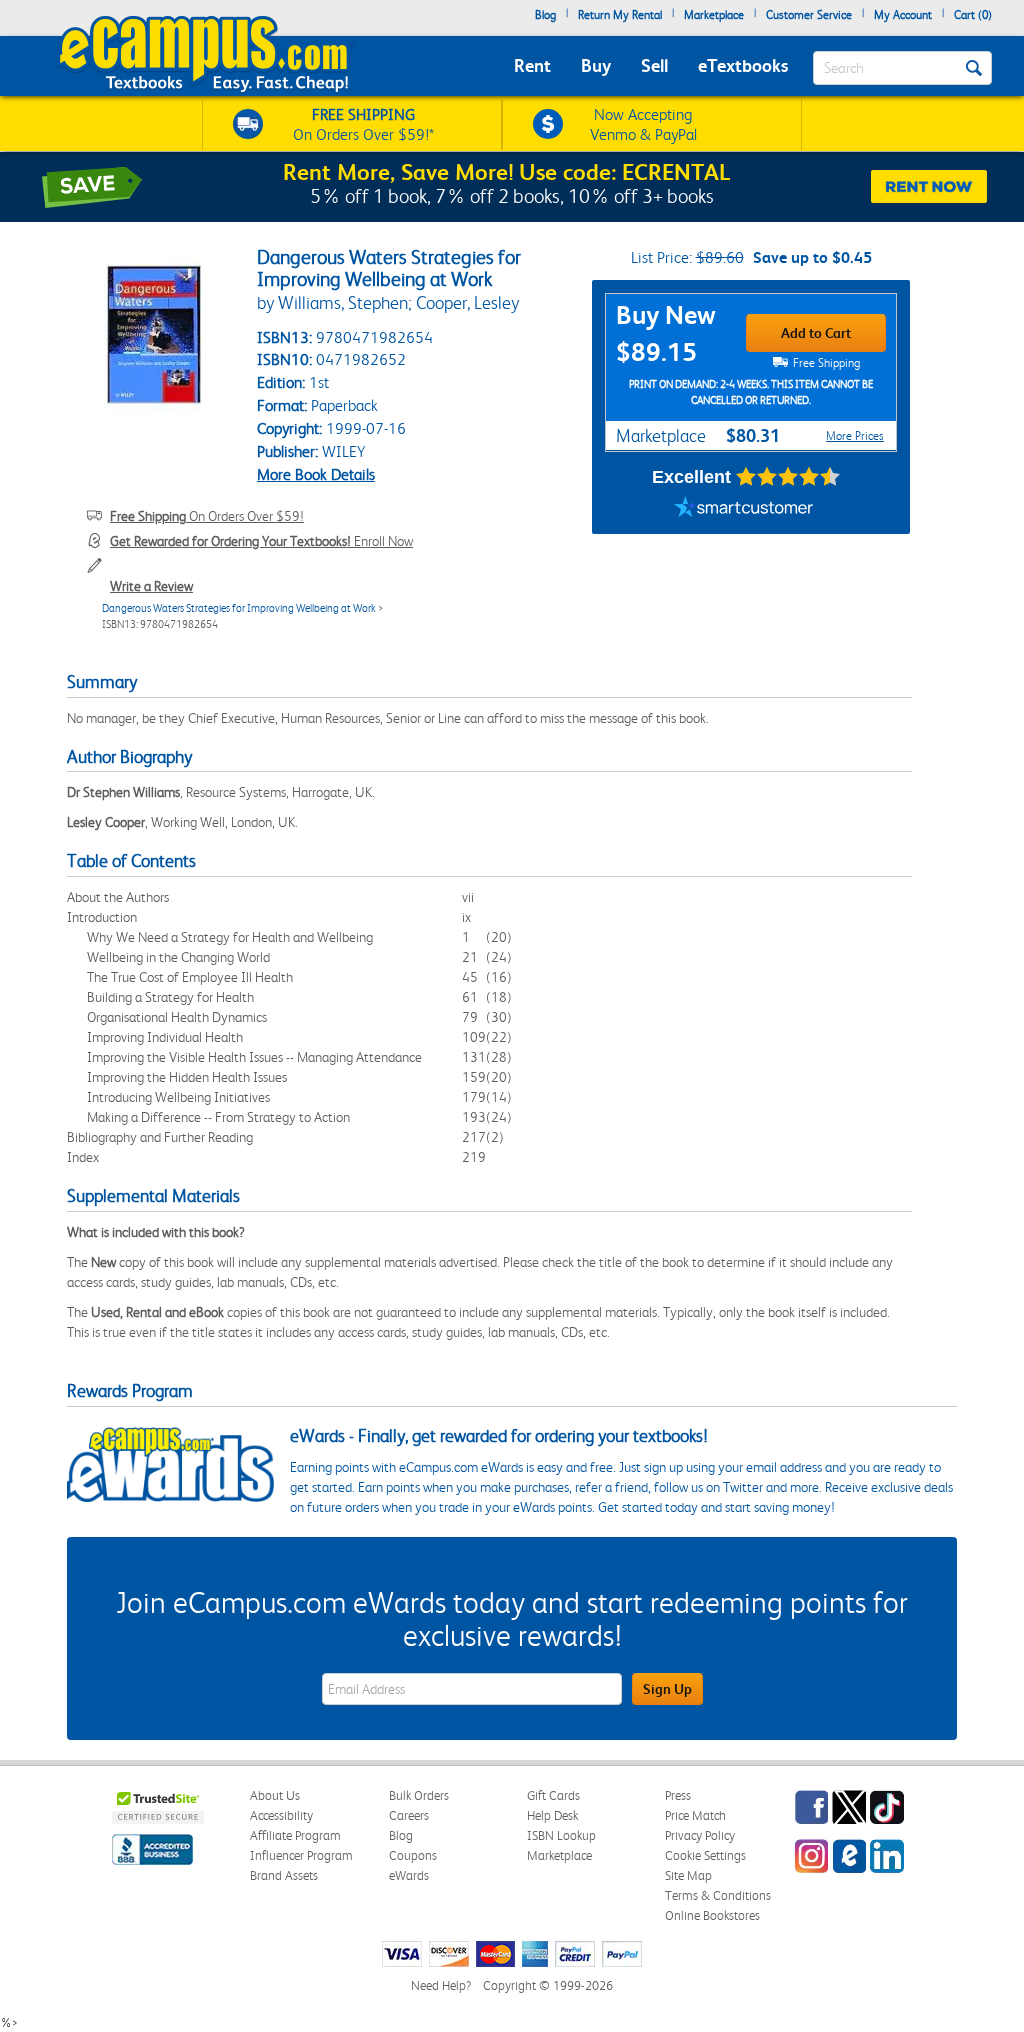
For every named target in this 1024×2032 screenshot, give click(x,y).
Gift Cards (553, 1795)
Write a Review (151, 586)
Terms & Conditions (718, 1895)
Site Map (688, 1875)
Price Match (695, 1815)
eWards (409, 1875)
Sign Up (667, 1689)
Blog (545, 15)
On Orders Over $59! (207, 516)
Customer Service (809, 15)
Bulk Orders (419, 1795)
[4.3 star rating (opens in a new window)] (788, 477)
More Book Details (316, 474)
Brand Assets (284, 1875)
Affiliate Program (295, 1835)
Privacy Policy (700, 1835)
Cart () (973, 15)
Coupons (413, 1855)
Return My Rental (620, 15)
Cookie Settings (705, 1855)
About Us (275, 1795)
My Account (903, 15)
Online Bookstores (712, 1915)
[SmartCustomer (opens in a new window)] (744, 509)
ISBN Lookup (561, 1835)
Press (678, 1795)
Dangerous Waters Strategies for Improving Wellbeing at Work (239, 608)
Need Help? (441, 1985)
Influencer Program (301, 1855)
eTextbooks (743, 65)
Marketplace (714, 15)
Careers (409, 1815)
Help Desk (552, 1815)
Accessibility (281, 1815)
